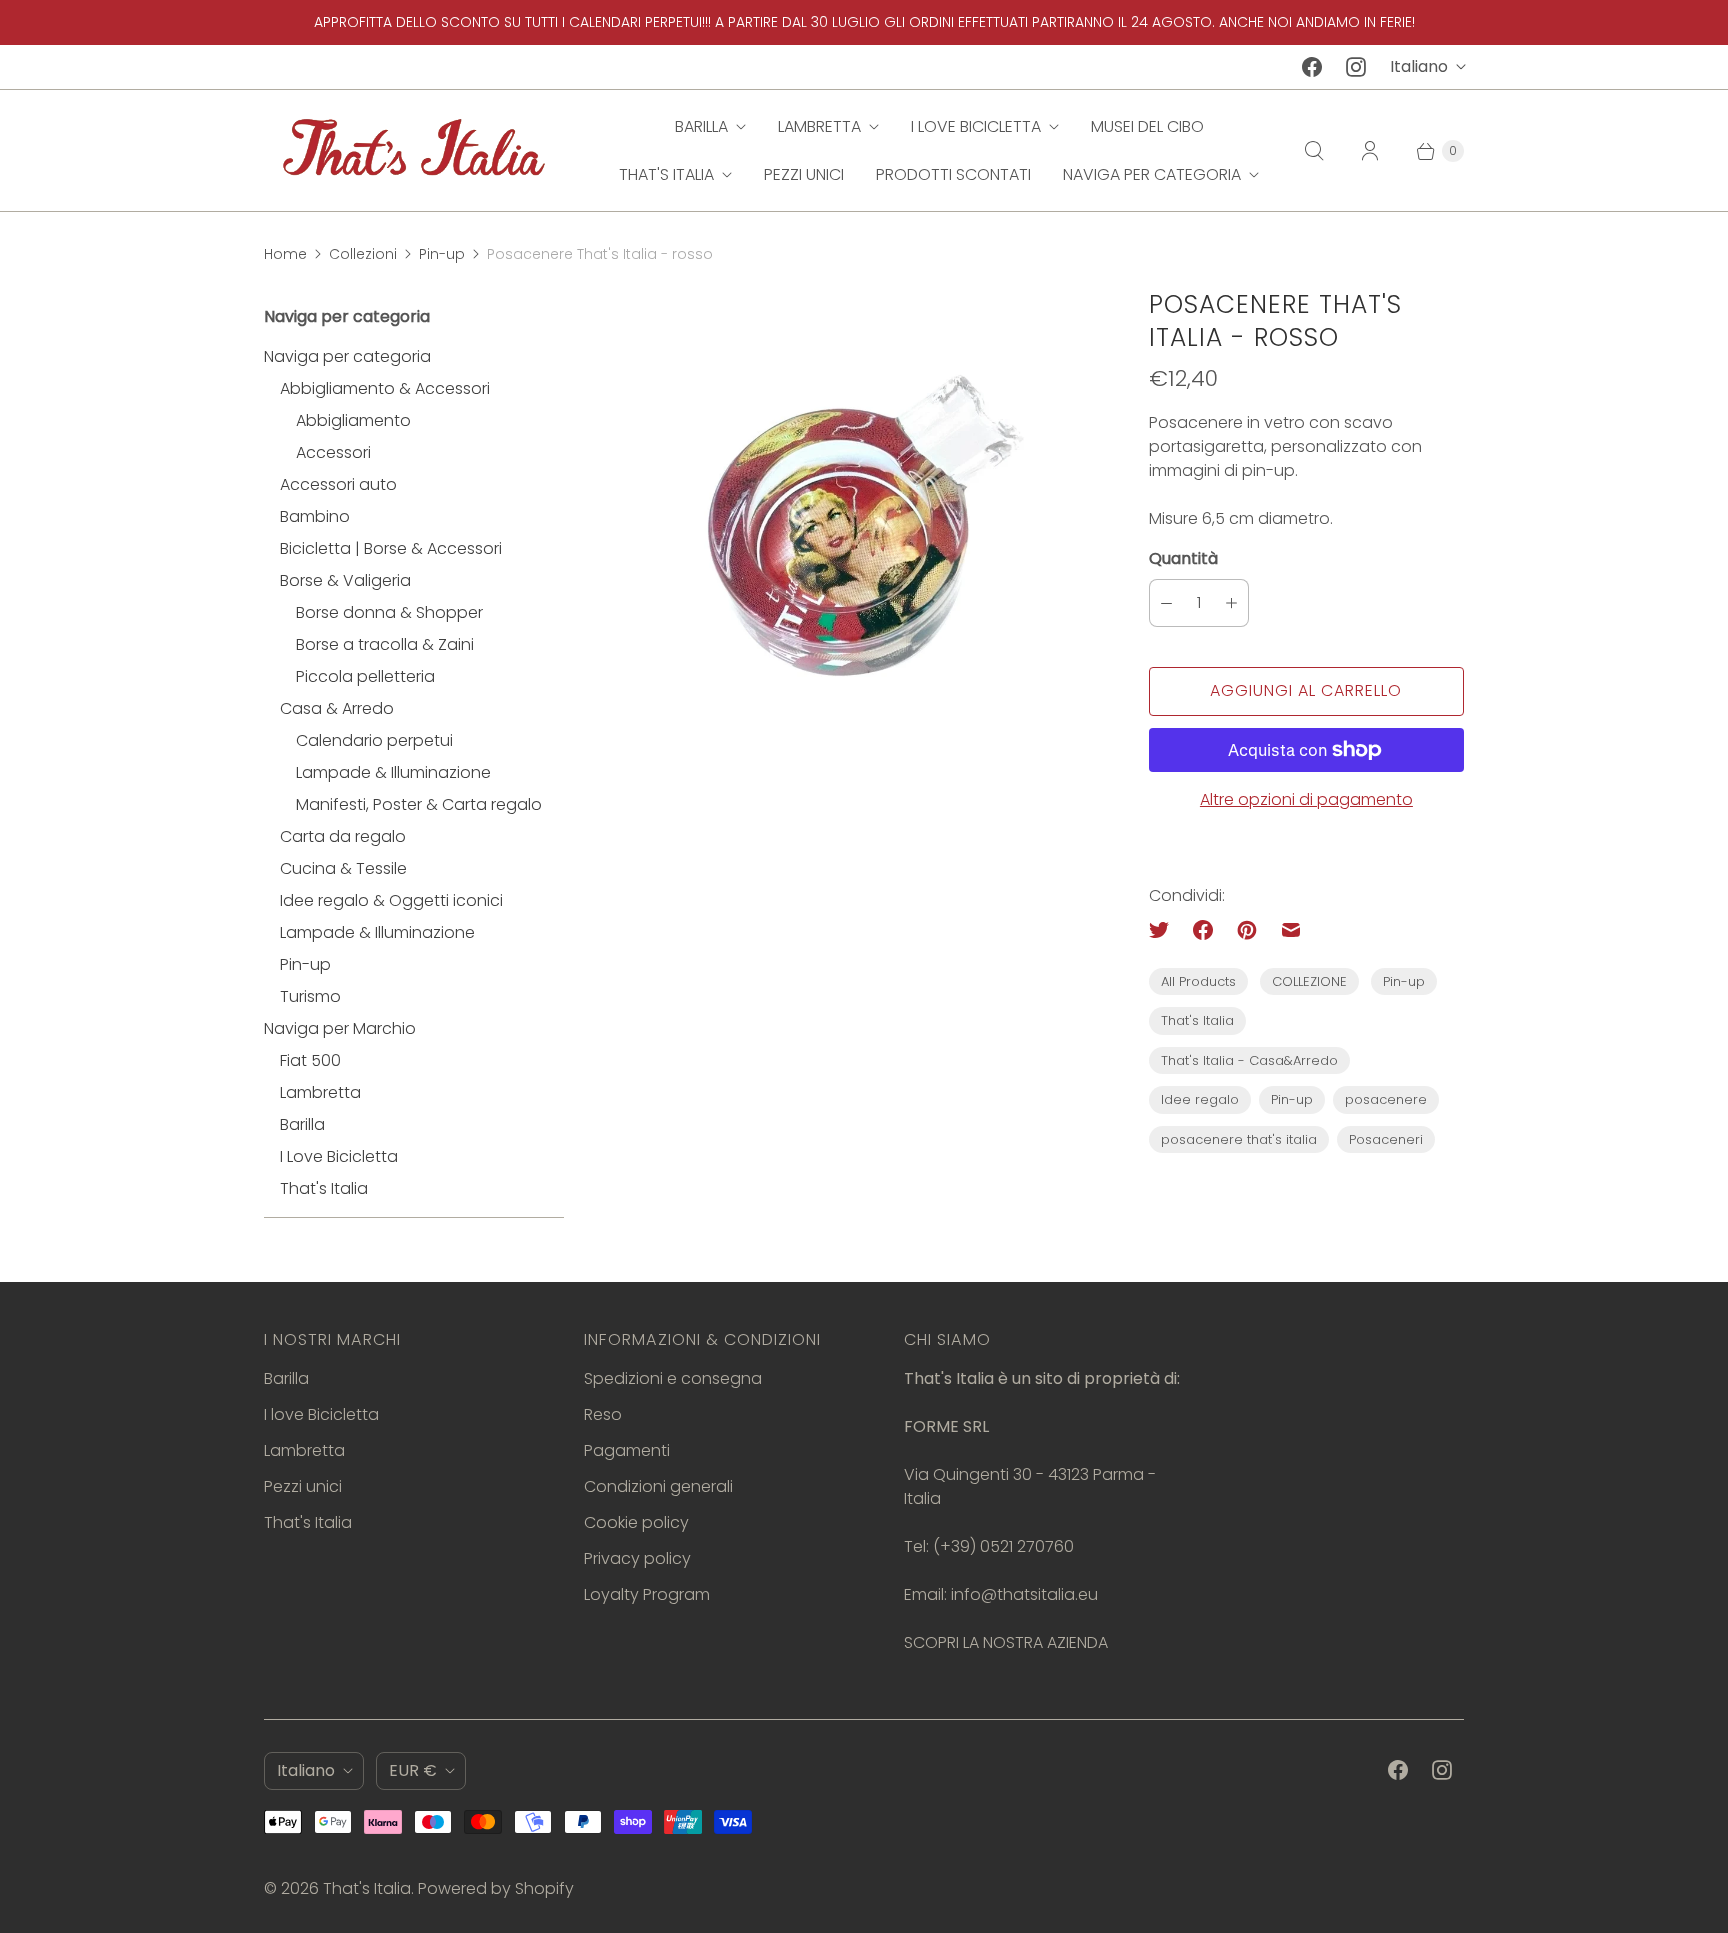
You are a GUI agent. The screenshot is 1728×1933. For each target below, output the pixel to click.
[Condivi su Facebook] (1203, 930)
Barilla (701, 126)
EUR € (413, 1770)
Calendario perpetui (374, 740)
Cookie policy (636, 1522)
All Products (1198, 981)
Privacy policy (637, 1558)
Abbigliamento (353, 420)
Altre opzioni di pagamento (1306, 799)
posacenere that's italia (1239, 1139)
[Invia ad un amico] (1291, 930)
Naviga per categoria (1152, 174)
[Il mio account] (1370, 151)
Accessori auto (338, 484)
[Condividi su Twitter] (1165, 930)
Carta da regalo (343, 836)
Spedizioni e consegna (673, 1378)
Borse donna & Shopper (389, 612)
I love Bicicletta (976, 126)
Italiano (1419, 66)
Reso (603, 1414)
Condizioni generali (658, 1486)
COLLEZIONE (1309, 981)
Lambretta (819, 126)
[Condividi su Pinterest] (1247, 930)
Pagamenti (627, 1450)
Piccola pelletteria (365, 676)
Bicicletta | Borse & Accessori (391, 548)
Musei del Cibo (1147, 126)
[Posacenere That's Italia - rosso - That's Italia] (856, 525)
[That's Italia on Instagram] (1356, 67)
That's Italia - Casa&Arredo (1249, 1060)
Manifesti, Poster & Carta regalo (419, 804)
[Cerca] (1314, 151)
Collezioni (363, 254)
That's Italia (666, 174)
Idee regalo (1200, 1099)
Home (285, 254)
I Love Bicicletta (339, 1156)
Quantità (1183, 558)
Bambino (315, 516)
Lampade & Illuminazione (393, 772)
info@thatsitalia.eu (1024, 1594)
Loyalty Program (647, 1594)
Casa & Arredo (337, 708)
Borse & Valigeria (345, 580)
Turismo (310, 996)
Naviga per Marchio (340, 1028)
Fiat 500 (310, 1060)
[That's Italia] (414, 150)
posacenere (1386, 1099)
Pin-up (442, 254)
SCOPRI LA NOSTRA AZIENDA (1006, 1642)
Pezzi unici (804, 174)
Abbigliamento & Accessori (385, 388)
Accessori (333, 452)
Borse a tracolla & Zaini (385, 644)
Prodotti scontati (953, 174)
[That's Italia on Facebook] (1312, 67)
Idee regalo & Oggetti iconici (391, 900)
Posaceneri (1386, 1139)
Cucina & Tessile (343, 868)
